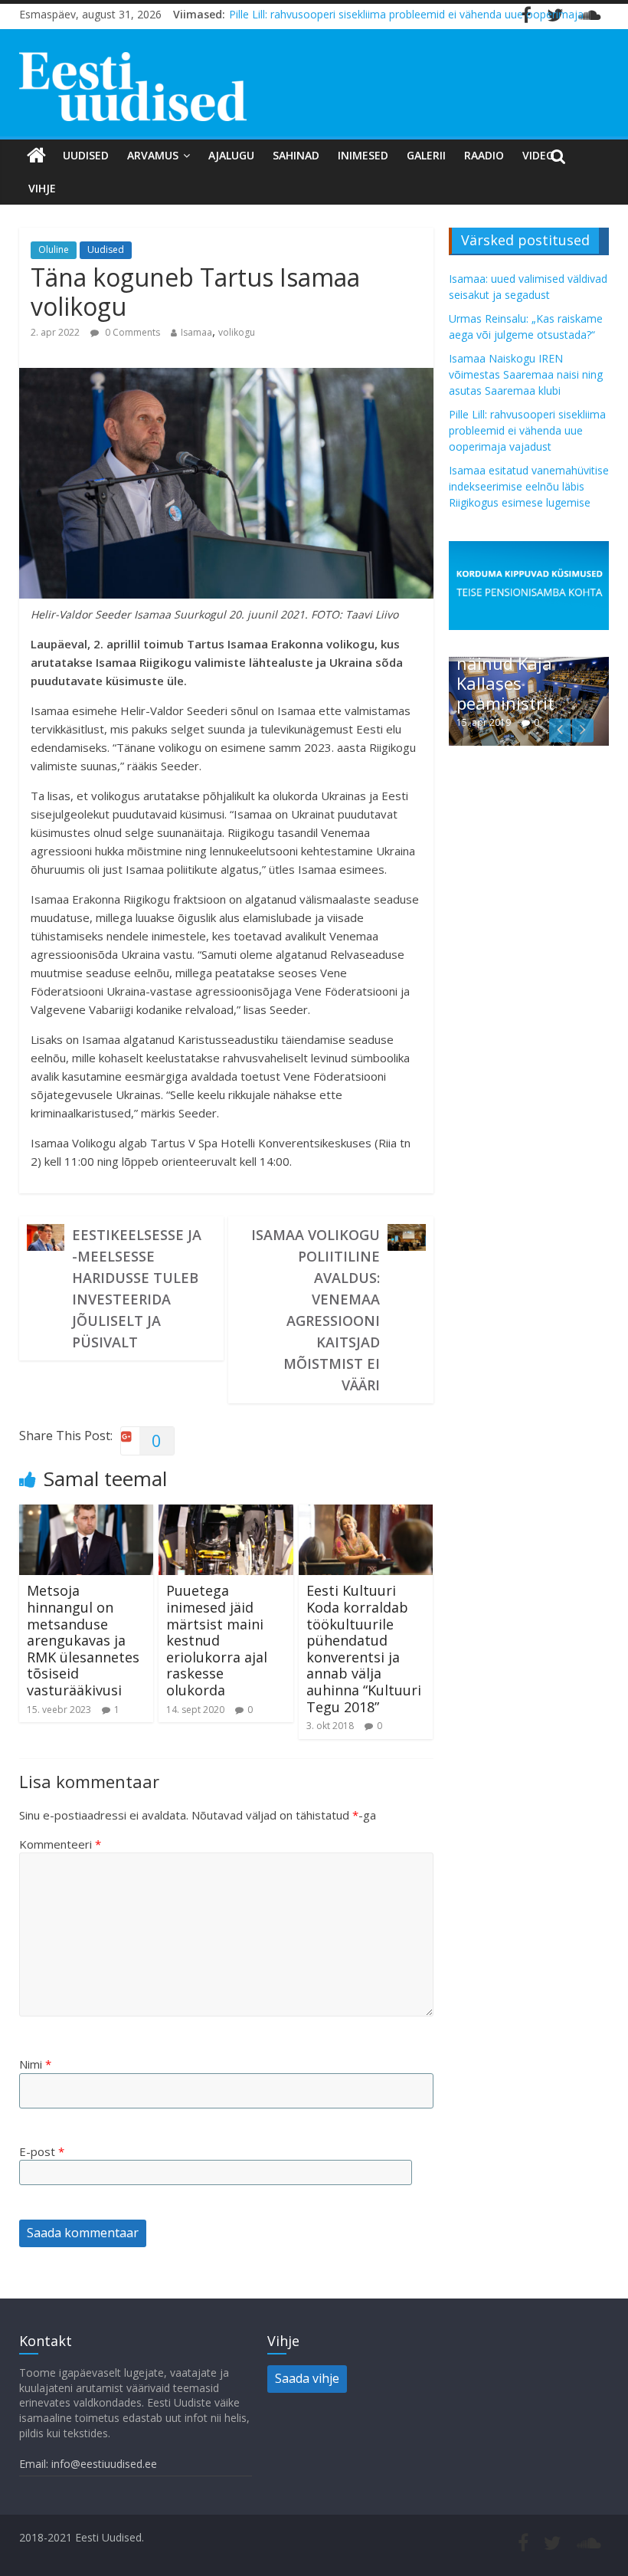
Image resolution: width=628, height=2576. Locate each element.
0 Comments (131, 332)
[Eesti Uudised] (36, 156)
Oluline (54, 249)
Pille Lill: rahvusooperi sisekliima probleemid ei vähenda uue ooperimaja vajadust (527, 430)
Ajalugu (231, 155)
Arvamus (153, 155)
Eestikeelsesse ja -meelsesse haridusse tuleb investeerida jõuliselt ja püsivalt (137, 1288)
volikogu (237, 332)
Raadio (484, 155)
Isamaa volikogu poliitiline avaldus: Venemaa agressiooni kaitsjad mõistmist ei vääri (316, 1310)
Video (538, 155)
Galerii (426, 155)
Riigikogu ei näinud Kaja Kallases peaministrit (505, 673)
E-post (42, 2151)
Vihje (42, 188)
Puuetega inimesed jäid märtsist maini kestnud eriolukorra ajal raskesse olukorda (217, 1640)
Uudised (86, 155)
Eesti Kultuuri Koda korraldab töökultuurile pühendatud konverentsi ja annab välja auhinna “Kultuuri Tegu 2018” (364, 1648)
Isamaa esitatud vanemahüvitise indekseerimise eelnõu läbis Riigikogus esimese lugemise (529, 486)
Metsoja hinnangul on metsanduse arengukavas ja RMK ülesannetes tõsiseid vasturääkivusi (83, 1640)
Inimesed (363, 155)
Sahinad (296, 155)
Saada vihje (307, 2378)
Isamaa (196, 332)
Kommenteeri (60, 1844)
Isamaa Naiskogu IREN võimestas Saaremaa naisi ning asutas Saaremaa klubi (526, 374)
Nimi (35, 2064)
